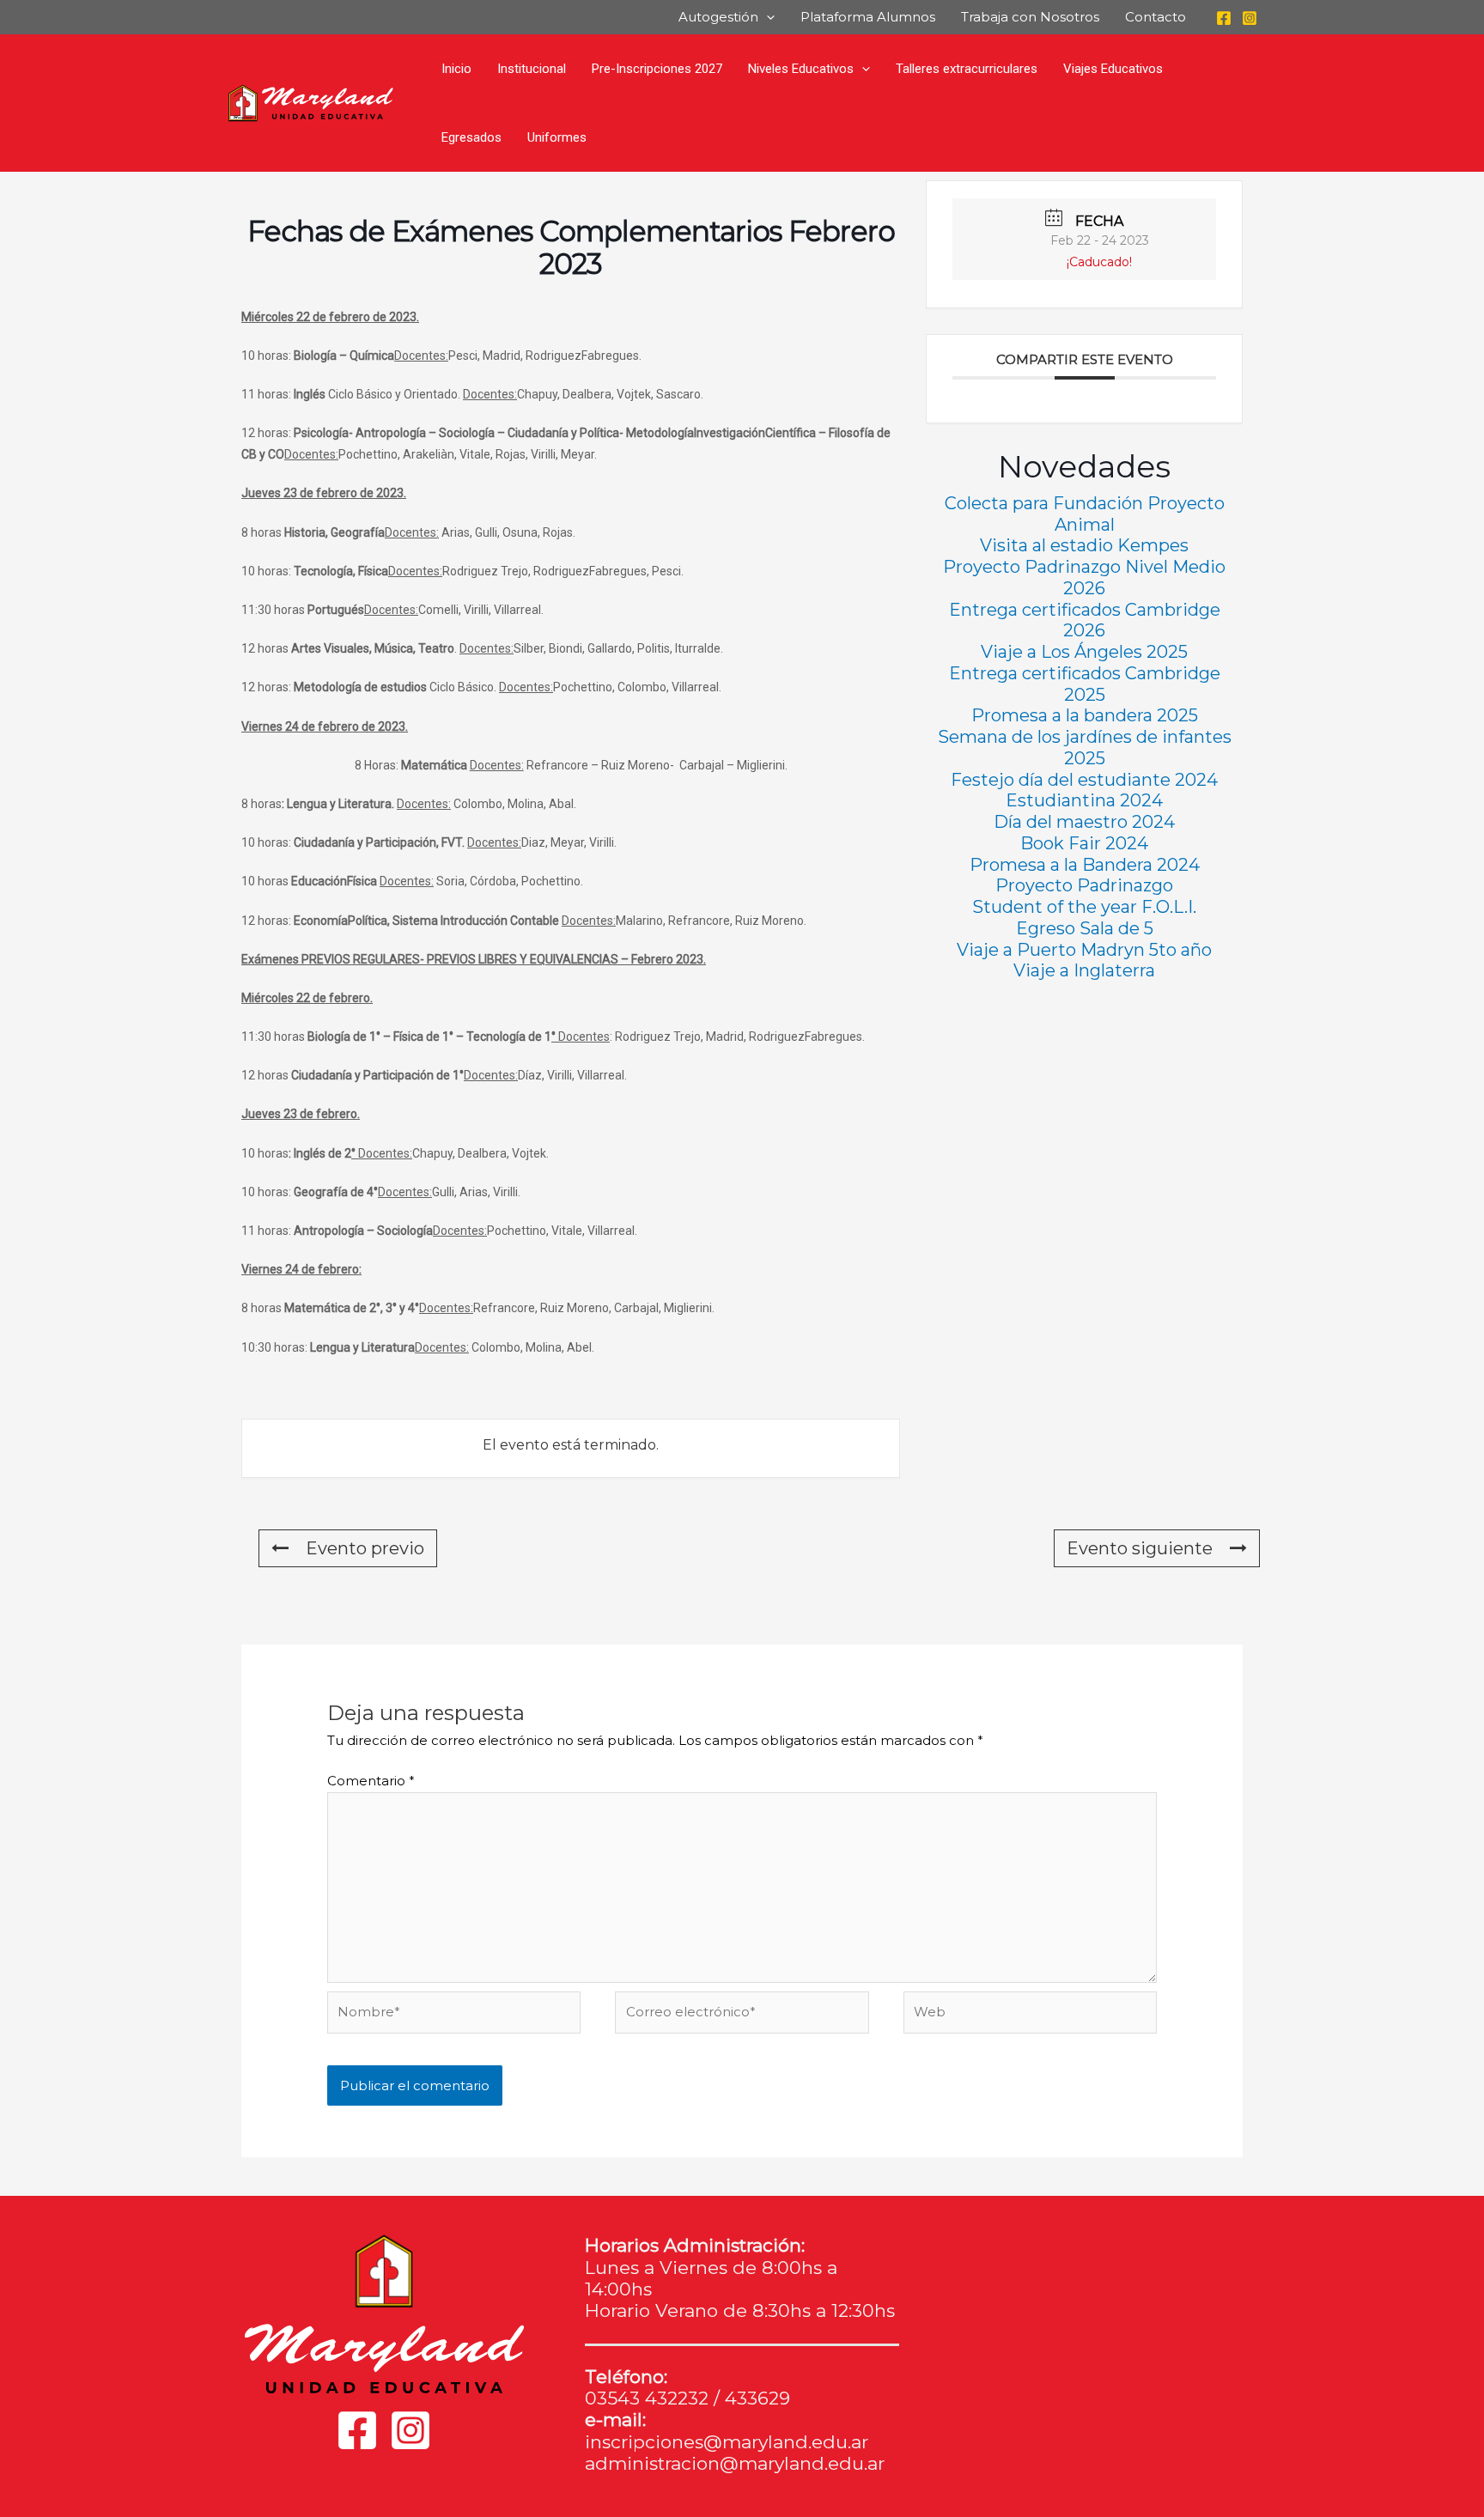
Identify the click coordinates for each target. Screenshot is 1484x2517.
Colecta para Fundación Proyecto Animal (1085, 514)
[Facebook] (1224, 18)
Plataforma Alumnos (868, 17)
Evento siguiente (1140, 1548)
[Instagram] (1250, 18)
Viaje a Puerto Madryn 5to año (1084, 950)
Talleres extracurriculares (967, 69)
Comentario (371, 1781)
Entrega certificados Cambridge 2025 (1085, 684)
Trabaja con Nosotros (1030, 17)
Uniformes (557, 137)
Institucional (532, 69)
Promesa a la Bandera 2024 (1085, 865)
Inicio (456, 69)
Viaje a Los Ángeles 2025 (1084, 652)
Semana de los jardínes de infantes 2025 (1085, 748)
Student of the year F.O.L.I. (1084, 907)
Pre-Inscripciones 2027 (657, 69)
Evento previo (365, 1548)
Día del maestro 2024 (1084, 822)
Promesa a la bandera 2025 (1085, 715)
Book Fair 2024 (1084, 843)
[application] (766, 17)
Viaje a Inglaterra (1084, 970)
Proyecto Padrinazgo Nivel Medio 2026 (1084, 578)
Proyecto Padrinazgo (1084, 885)
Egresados (471, 137)
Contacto (1156, 17)
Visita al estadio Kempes (1084, 545)
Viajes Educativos (1113, 69)
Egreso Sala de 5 (1085, 928)
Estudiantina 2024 (1084, 800)
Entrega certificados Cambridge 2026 (1085, 620)
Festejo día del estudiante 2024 (1084, 780)
